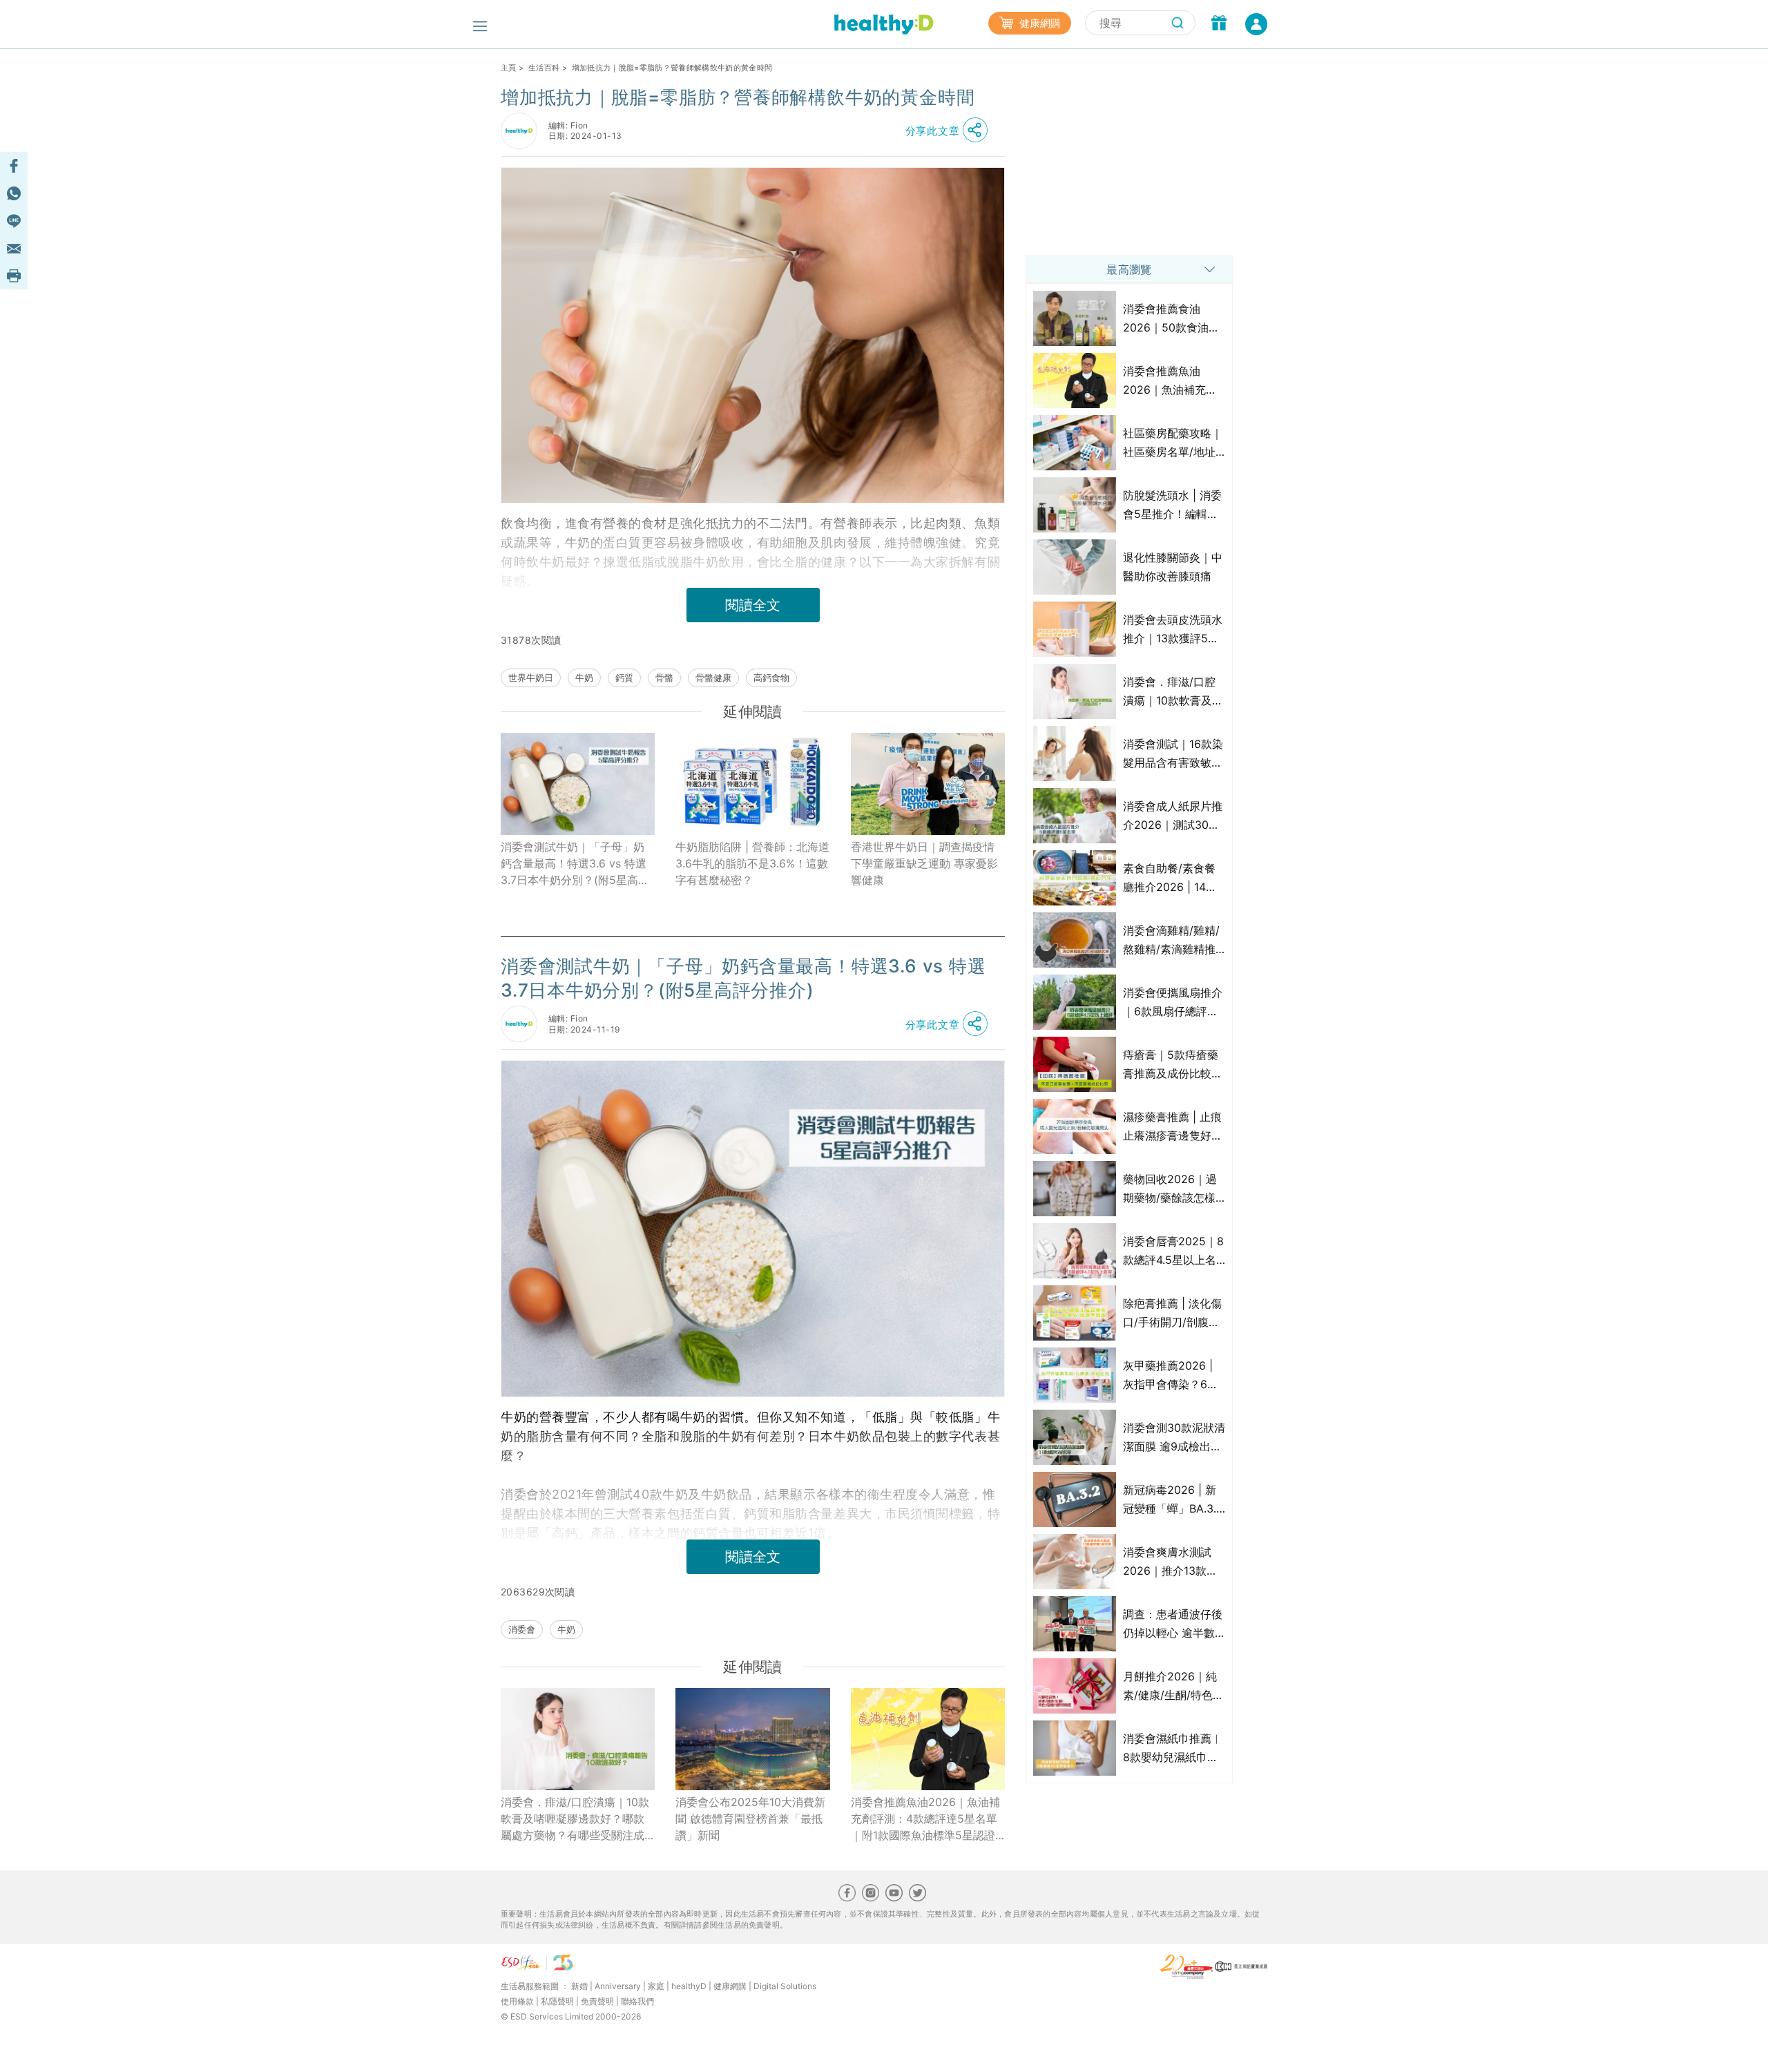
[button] (950, 131)
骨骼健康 (713, 678)
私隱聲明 (557, 2001)
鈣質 (624, 678)
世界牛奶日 (531, 678)
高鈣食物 (771, 678)
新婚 (579, 1986)
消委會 (522, 1629)
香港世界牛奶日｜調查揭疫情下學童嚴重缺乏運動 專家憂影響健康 (924, 863)
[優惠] (1219, 24)
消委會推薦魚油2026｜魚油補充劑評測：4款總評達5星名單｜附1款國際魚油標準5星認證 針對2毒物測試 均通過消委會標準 (926, 1819)
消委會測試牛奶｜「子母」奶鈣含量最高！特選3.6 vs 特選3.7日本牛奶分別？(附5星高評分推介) (575, 864)
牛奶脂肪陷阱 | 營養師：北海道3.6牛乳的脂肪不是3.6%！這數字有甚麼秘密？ (752, 863)
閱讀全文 (753, 605)
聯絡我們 (637, 2001)
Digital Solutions (785, 1986)
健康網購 (1039, 23)
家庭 (656, 1986)
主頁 (509, 68)
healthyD (689, 1986)
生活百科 (544, 68)
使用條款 (517, 2001)
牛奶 (584, 678)
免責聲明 (597, 2001)
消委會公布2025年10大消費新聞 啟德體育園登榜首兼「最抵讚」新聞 (750, 1819)
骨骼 (664, 678)
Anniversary (618, 1986)
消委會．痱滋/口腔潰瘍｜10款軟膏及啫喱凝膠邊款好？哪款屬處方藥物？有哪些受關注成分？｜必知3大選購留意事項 (575, 1819)
